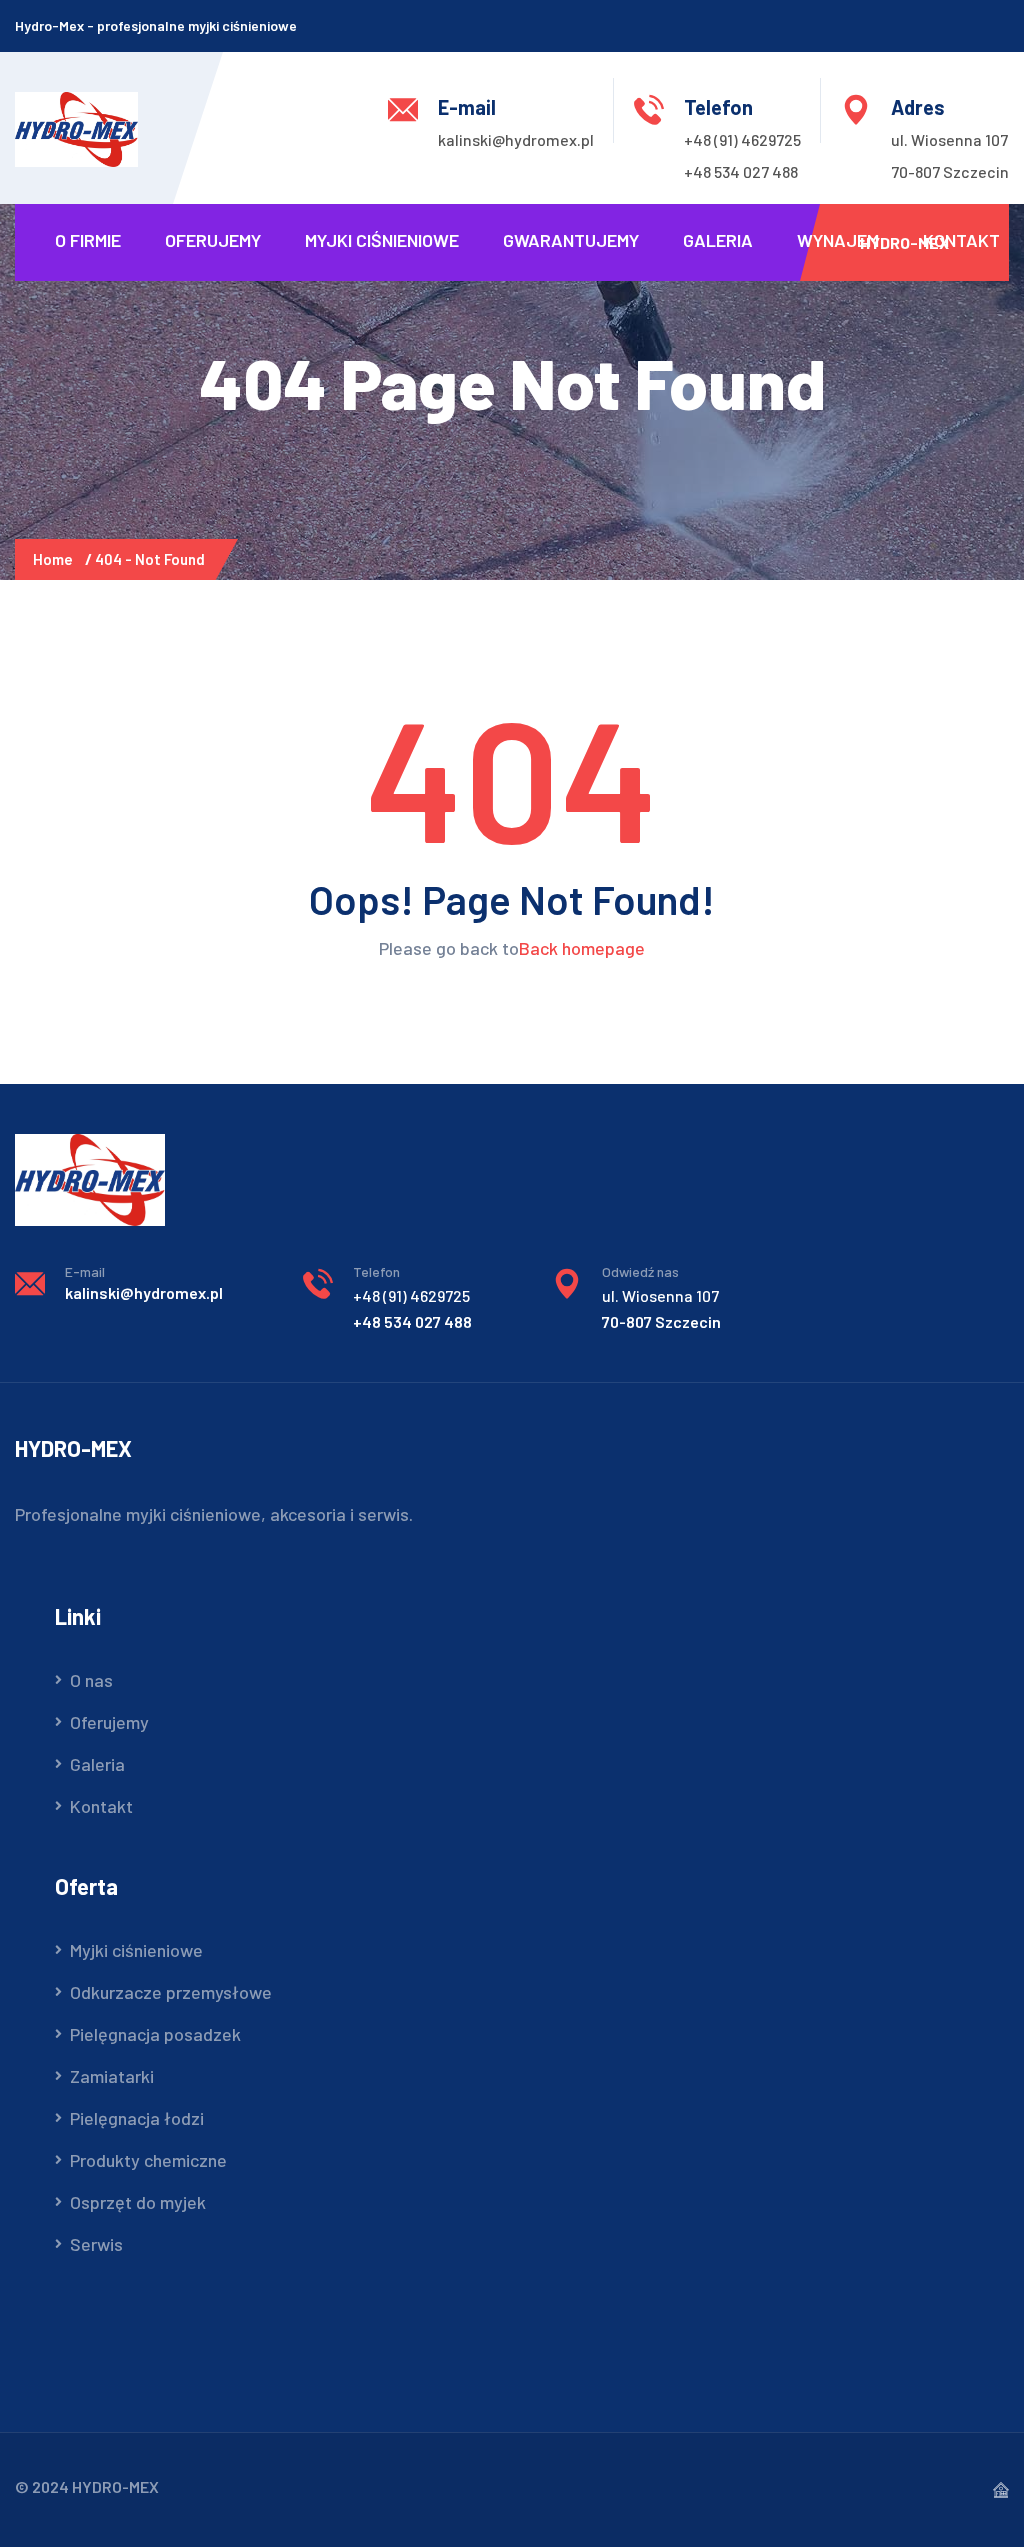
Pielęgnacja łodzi (137, 2118)
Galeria (718, 240)
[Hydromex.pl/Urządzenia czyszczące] (76, 127)
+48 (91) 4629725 (742, 139)
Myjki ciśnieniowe (382, 240)
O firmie (88, 240)
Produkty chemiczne (148, 2160)
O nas (91, 1680)
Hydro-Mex (904, 242)
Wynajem (838, 240)
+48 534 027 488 (741, 171)
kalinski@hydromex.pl (516, 139)
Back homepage (582, 948)
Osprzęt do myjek (138, 2202)
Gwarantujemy (571, 240)
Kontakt (961, 240)
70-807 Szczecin (950, 171)
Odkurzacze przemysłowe (171, 1992)
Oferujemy (213, 240)
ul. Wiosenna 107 (949, 139)
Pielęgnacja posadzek (155, 2034)
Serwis (96, 2244)
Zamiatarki (112, 2076)
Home (56, 559)
